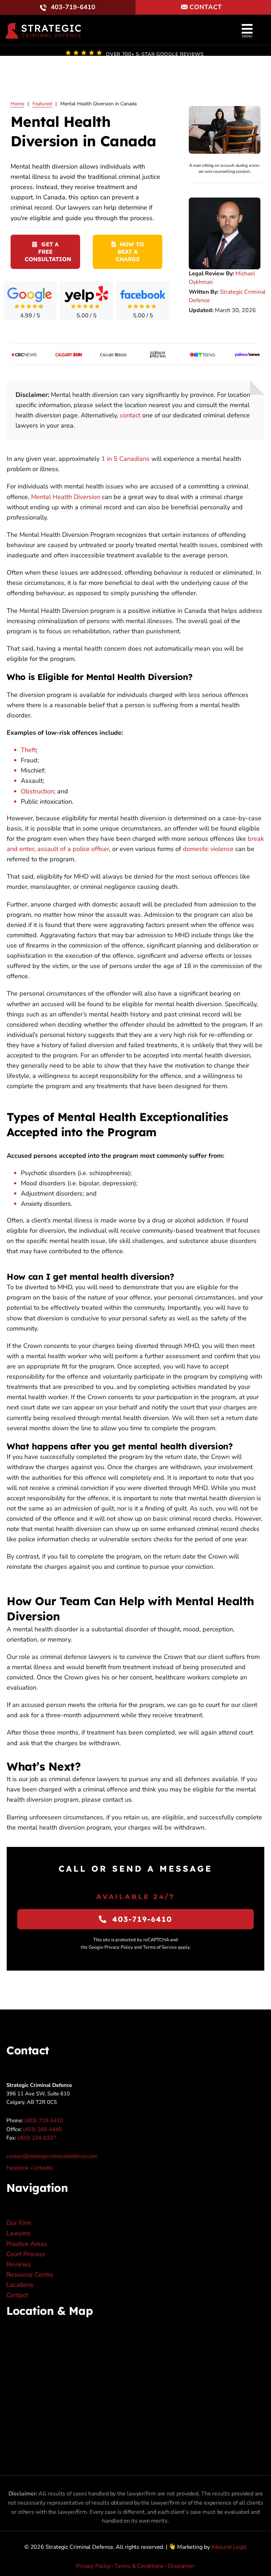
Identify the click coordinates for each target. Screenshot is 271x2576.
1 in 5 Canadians (125, 459)
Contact (17, 2295)
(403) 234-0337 (37, 2138)
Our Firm (19, 2223)
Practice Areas (27, 2244)
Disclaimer (181, 2566)
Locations (20, 2285)
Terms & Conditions (139, 2566)
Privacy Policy (93, 2566)
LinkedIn (43, 2168)
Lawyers (19, 2233)
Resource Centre (30, 2275)
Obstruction (37, 791)
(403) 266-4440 (42, 2129)
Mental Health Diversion (66, 497)
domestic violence (208, 849)
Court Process (26, 2254)
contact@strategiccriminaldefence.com (52, 2156)
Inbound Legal (229, 2547)
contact (130, 415)
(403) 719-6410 (44, 2120)
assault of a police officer (73, 849)
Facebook (18, 2168)
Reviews (19, 2264)
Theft (28, 750)
